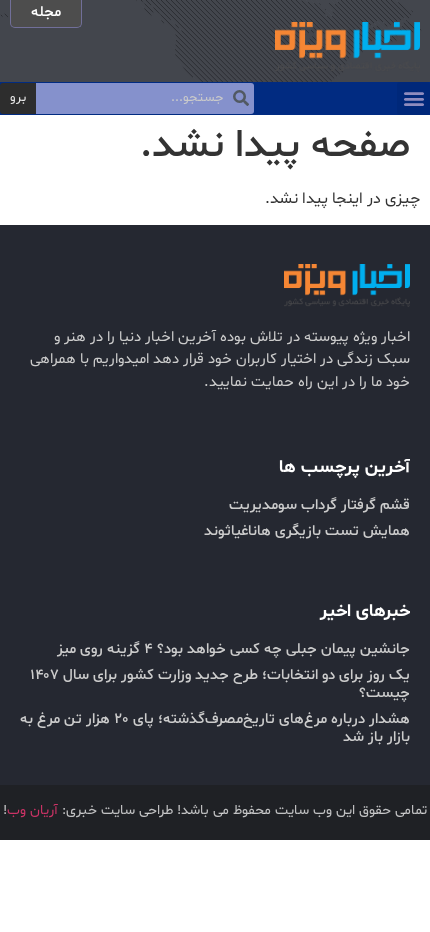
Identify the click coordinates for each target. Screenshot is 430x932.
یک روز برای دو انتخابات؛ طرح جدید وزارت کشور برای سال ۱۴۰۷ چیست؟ (220, 684)
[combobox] (145, 99)
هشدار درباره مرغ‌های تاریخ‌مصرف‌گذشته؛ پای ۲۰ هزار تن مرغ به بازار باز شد (215, 728)
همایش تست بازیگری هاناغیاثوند (307, 531)
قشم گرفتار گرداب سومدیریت (319, 505)
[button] (413, 98)
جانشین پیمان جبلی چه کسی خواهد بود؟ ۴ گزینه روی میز (233, 649)
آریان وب (32, 810)
